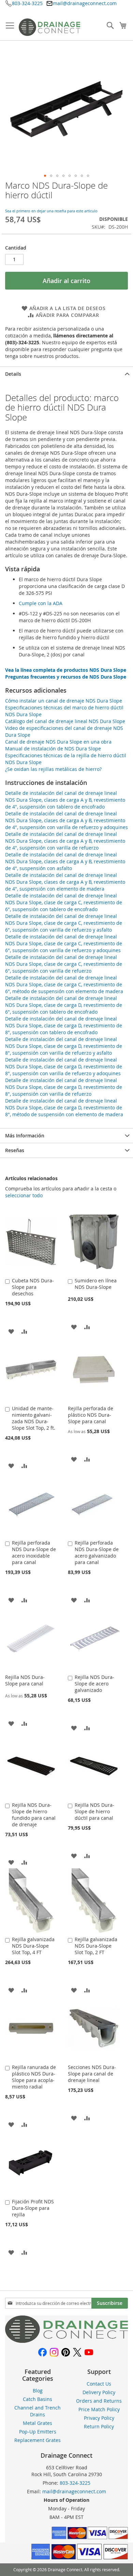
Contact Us (99, 2384)
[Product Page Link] (31, 1272)
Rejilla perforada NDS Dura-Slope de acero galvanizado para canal (97, 1552)
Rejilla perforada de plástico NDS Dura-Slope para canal (91, 1415)
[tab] (66, 374)
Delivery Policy (99, 2392)
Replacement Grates (38, 2440)
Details (13, 374)
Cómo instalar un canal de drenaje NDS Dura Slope (64, 701)
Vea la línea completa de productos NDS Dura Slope (66, 670)
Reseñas (15, 1150)
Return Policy (99, 2426)
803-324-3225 (27, 3)
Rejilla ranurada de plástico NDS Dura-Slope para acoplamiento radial (34, 2077)
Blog (38, 2391)
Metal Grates (38, 2423)
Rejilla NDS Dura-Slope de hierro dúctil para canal (94, 1811)
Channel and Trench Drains (38, 2411)
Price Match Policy (99, 2409)
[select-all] (24, 1196)
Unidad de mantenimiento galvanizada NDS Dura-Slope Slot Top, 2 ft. (34, 1418)
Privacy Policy (99, 2418)
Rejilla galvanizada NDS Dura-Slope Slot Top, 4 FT (33, 1946)
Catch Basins (38, 2399)
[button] (45, 176)
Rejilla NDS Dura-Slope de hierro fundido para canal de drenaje (34, 1815)
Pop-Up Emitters (38, 2432)
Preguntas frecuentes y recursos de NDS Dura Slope (66, 677)
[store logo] (49, 27)
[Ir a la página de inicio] (66, 2341)
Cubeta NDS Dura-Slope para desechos (33, 1287)
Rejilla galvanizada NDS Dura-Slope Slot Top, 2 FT (96, 1946)
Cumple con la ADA (41, 603)
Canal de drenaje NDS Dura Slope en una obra (58, 742)
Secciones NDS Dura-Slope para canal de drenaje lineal (92, 2074)
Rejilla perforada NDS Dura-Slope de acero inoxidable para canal (34, 1552)
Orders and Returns (99, 2401)
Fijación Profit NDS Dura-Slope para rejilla (33, 2208)
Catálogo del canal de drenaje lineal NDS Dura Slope (65, 721)
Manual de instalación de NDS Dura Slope (53, 749)
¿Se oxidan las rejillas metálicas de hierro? (53, 769)
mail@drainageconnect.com (85, 3)
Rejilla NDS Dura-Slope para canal (25, 1680)
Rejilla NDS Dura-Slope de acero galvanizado (94, 1684)
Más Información (25, 1136)
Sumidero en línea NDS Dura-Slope (96, 1284)
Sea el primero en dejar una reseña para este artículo (51, 211)
